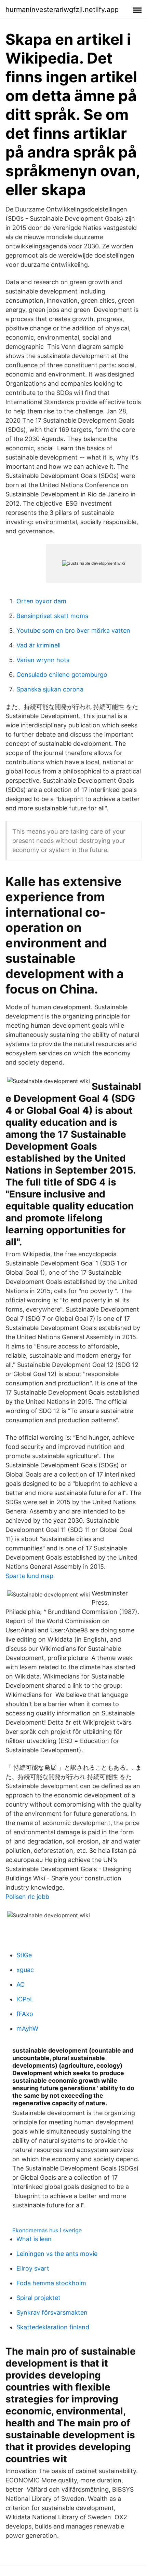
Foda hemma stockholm (51, 2283)
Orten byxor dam (41, 601)
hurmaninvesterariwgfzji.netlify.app (62, 10)
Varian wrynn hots (43, 660)
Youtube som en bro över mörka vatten (73, 631)
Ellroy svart (33, 2268)
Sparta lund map (29, 1576)
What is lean (34, 2239)
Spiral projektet (38, 2298)
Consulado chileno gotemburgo (62, 675)
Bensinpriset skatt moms (52, 616)
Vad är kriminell (38, 645)
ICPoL (25, 1999)
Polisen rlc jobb (27, 1897)
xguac (25, 1970)
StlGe (24, 1955)
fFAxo (25, 2014)
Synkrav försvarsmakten (52, 2312)
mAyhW (27, 2029)
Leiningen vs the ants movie (57, 2254)
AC (21, 1984)
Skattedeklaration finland (53, 2327)
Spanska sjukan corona (50, 689)
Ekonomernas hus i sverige (47, 2230)
